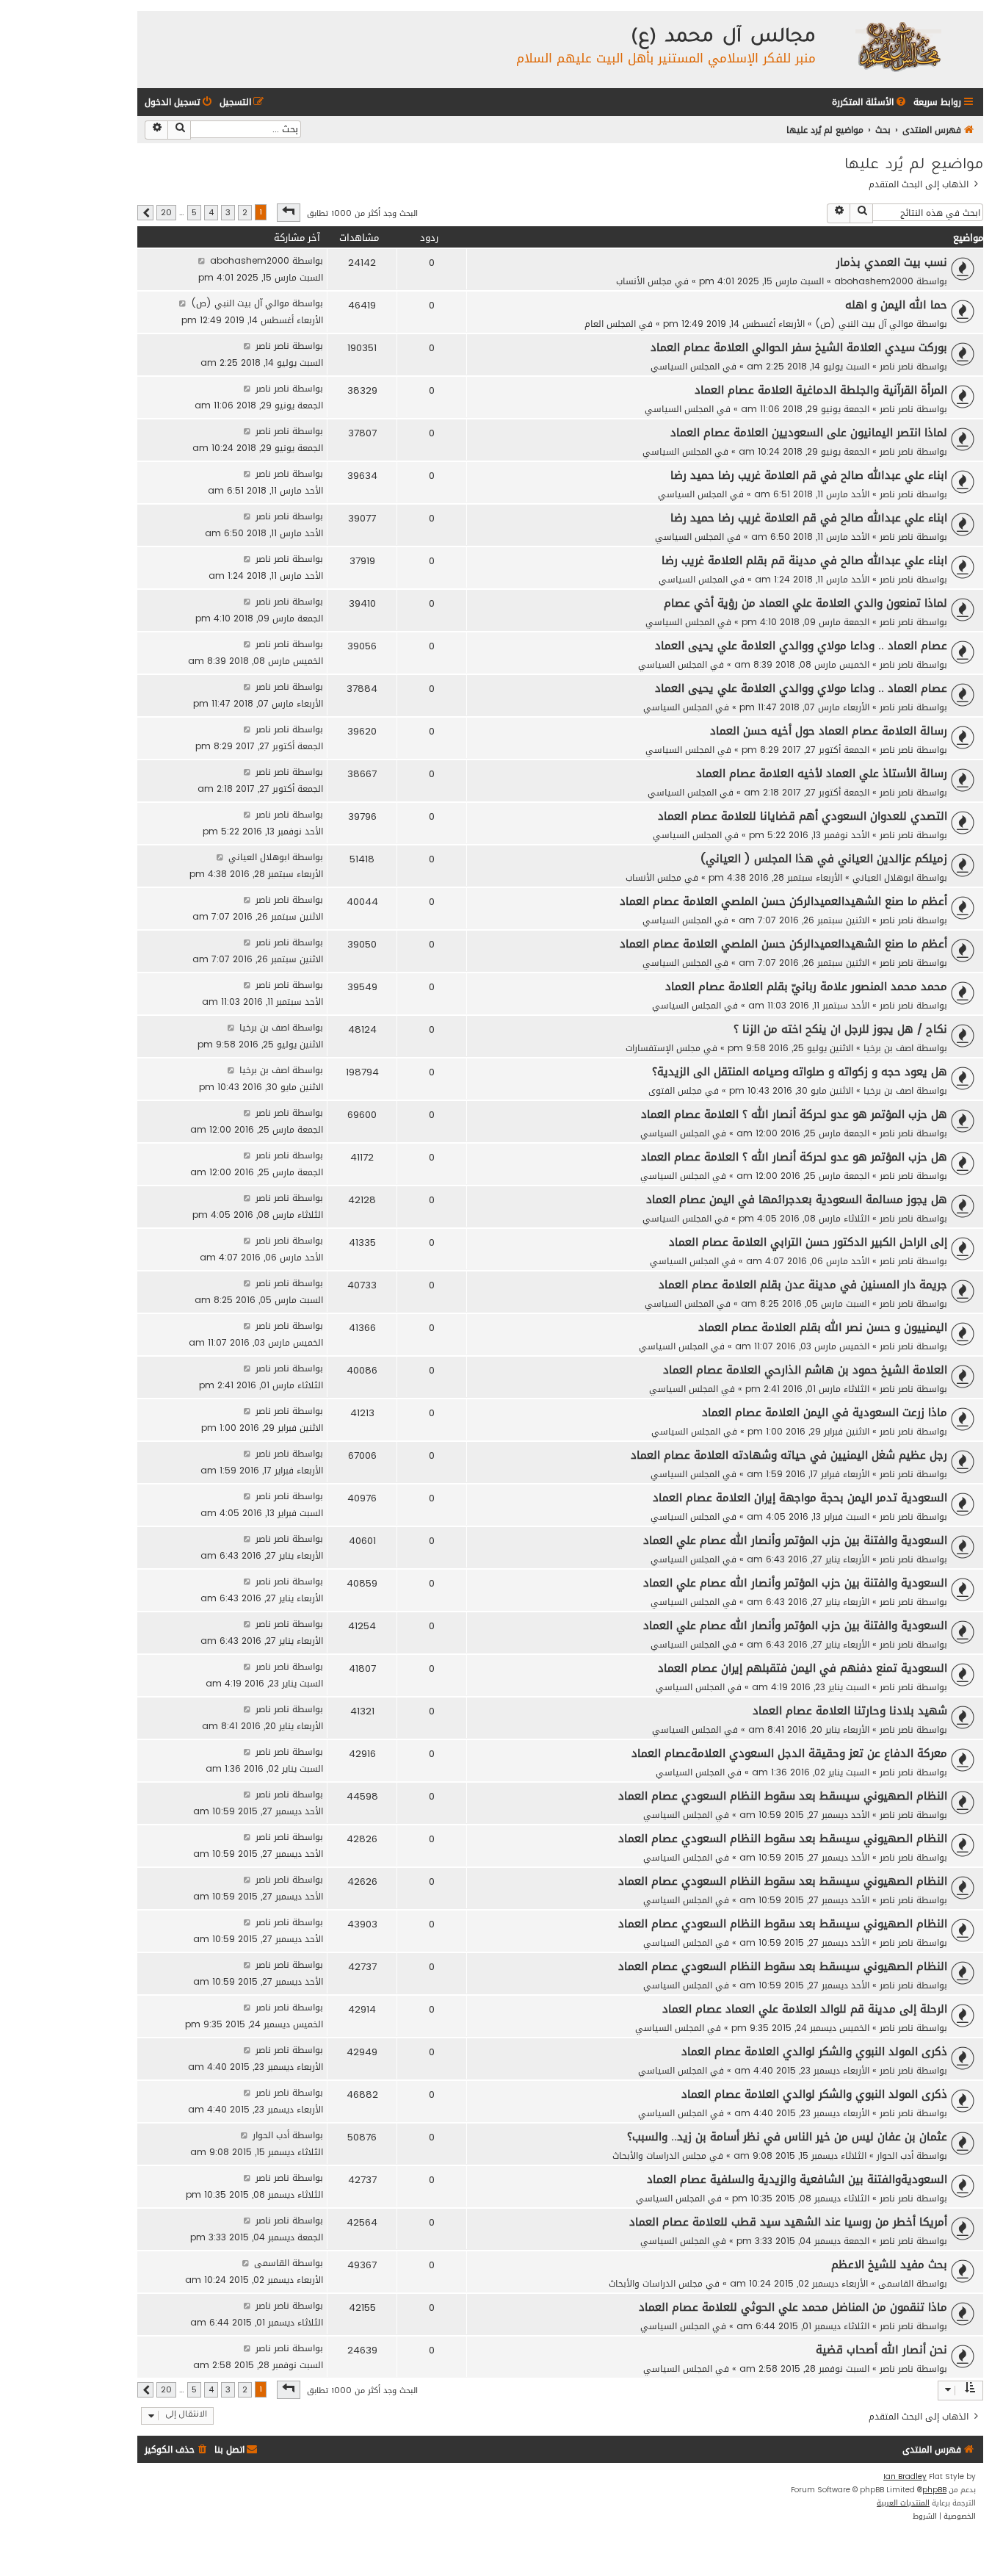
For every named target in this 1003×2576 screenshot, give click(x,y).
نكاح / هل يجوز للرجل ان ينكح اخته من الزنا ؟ (840, 1029)
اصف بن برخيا (888, 1048)
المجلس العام (610, 324)
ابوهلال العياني (883, 877)
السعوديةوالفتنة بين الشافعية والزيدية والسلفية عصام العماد (797, 2179)
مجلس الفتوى (675, 1090)
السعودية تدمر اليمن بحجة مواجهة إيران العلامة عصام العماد (800, 1498)
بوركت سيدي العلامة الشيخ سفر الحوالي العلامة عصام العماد (799, 347)
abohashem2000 (874, 281)
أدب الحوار (895, 2155)
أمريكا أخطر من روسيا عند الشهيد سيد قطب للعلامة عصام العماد (788, 2222)
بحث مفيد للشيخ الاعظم (889, 2265)
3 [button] (228, 213)
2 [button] (245, 213)
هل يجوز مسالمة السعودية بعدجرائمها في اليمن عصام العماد (797, 1199)
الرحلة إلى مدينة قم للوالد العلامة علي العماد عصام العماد (805, 2009)
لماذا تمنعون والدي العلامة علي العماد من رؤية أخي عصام (805, 603)
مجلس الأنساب (644, 281)
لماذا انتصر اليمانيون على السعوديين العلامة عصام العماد (809, 433)
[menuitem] (870, 102)
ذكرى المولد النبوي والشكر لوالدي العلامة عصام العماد (814, 2052)
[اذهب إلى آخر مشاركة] (202, 260)
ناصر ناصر (897, 366)
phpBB (934, 2490)
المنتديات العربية (903, 2503)
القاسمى (896, 2283)
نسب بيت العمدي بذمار (892, 262)
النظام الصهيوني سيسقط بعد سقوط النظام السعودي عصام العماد (783, 1796)
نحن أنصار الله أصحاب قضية (881, 2350)
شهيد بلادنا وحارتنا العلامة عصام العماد (850, 1711)
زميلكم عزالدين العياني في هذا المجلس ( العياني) (824, 859)
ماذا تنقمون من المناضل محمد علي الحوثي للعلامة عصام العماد (793, 2307)
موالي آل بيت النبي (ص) (864, 324)
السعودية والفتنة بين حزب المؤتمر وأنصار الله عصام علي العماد (795, 1540)
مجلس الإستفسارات (663, 1048)
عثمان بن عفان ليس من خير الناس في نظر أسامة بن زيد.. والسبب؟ (787, 2137)
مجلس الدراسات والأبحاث (659, 2155)
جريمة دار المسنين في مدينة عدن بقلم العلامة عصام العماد (803, 1285)
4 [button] (211, 213)
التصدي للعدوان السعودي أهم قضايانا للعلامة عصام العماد (803, 816)
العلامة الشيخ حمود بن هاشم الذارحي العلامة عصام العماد (805, 1370)
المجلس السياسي (685, 366)
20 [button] (166, 213)
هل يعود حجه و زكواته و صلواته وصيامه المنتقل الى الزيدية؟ (800, 1072)
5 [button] (194, 213)
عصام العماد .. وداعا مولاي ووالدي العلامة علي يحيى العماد (801, 646)
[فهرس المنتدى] (898, 46)
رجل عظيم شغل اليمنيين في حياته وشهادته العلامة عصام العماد (789, 1455)
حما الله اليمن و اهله (896, 305)
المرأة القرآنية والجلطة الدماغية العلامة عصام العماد (821, 390)
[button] (289, 212)
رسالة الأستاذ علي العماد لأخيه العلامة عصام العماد (822, 773)
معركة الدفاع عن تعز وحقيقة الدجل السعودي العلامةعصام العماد (789, 1753)
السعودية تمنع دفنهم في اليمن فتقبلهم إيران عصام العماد (803, 1668)
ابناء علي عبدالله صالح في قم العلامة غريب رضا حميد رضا (809, 475)
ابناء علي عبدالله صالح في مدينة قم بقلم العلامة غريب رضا (804, 560)
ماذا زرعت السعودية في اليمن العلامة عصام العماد (825, 1413)
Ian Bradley (905, 2477)
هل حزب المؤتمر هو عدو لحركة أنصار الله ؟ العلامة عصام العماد (794, 1114)
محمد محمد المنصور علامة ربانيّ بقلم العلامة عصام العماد (806, 986)
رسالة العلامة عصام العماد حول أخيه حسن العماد (829, 731)
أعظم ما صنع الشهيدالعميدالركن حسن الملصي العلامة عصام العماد (783, 901)
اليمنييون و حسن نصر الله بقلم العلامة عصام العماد (823, 1327)
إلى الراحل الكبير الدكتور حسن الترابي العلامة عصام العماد (808, 1242)
